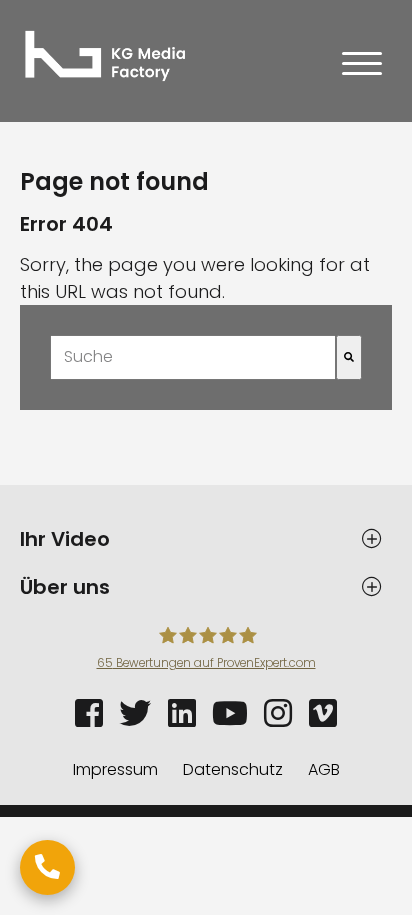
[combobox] (193, 357)
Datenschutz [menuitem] (233, 769)
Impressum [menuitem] (115, 769)
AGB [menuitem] (324, 769)
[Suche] (349, 357)
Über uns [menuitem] (65, 587)
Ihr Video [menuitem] (65, 539)
